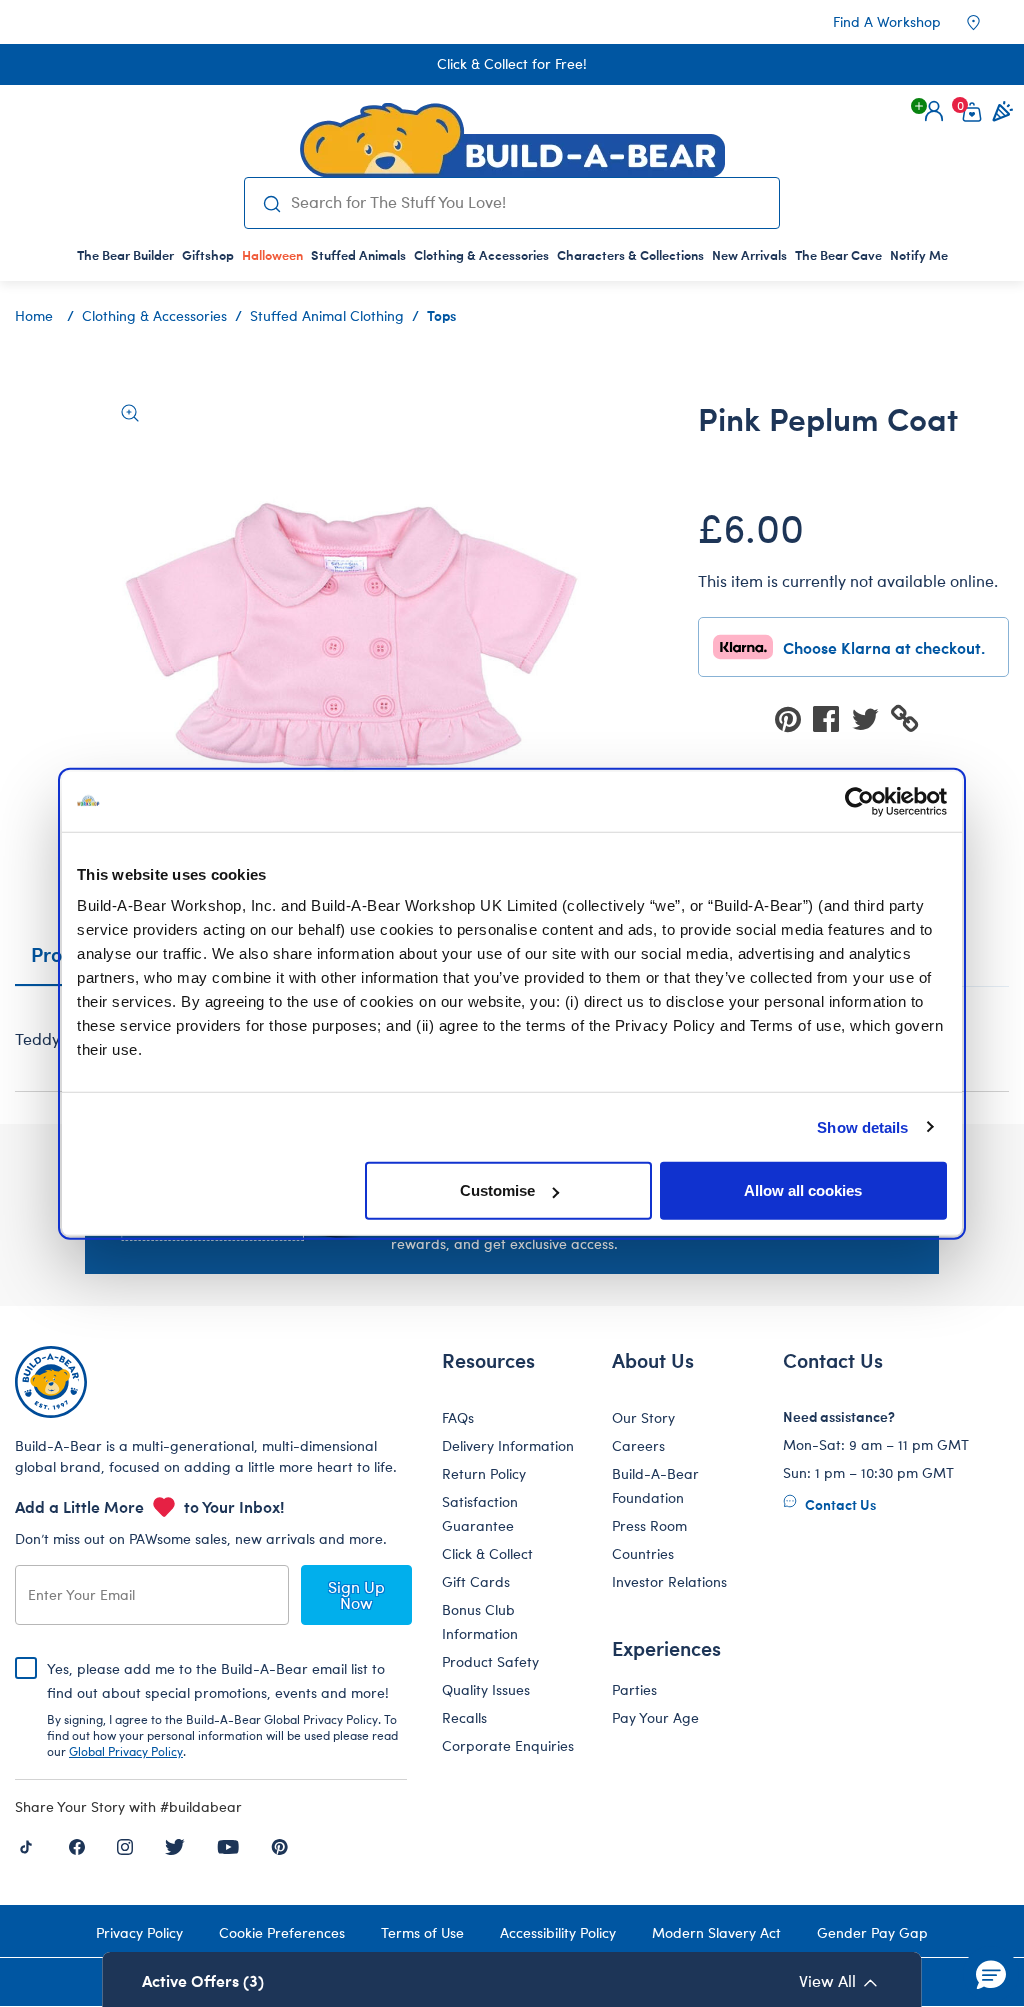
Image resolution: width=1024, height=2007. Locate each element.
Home (34, 315)
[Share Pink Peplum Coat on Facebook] (832, 717)
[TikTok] (26, 1845)
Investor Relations (669, 1581)
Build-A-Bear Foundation (655, 1485)
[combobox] (527, 202)
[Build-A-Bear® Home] (512, 140)
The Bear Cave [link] (838, 255)
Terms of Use (422, 1932)
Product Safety (490, 1661)
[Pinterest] (279, 1845)
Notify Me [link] (919, 255)
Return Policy (484, 1473)
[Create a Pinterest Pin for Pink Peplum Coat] (794, 717)
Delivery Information (508, 1445)
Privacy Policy (139, 1932)
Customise (497, 1190)
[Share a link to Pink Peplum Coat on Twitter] (871, 717)
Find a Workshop (887, 21)
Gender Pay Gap (872, 1932)
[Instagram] (125, 1845)
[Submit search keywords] (272, 203)
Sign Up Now (356, 1594)
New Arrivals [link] (749, 255)
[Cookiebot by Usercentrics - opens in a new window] (859, 801)
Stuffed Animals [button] (358, 255)
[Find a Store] (987, 22)
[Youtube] (228, 1845)
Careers (638, 1445)
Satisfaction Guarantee (480, 1513)
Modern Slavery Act (716, 1932)
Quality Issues (486, 1689)
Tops (441, 315)
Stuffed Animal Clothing (327, 315)
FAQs (458, 1417)
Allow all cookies (803, 1190)
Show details (862, 1126)
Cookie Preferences (282, 1932)
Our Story (643, 1417)
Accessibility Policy (558, 1932)
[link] (272, 255)
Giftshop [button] (208, 255)
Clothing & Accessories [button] (481, 255)
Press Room (649, 1525)
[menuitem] (125, 255)
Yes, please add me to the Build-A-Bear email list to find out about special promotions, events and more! (222, 1709)
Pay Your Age (655, 1717)
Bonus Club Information (480, 1621)
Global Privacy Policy (126, 1751)
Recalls (464, 1717)
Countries (643, 1553)
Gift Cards (476, 1581)
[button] (934, 111)
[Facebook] (77, 1845)
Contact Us (839, 1504)
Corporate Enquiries (508, 1745)
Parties (634, 1689)
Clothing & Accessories (154, 315)
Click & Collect (487, 1553)
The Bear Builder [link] (125, 255)
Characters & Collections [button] (630, 255)
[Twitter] (175, 1845)
